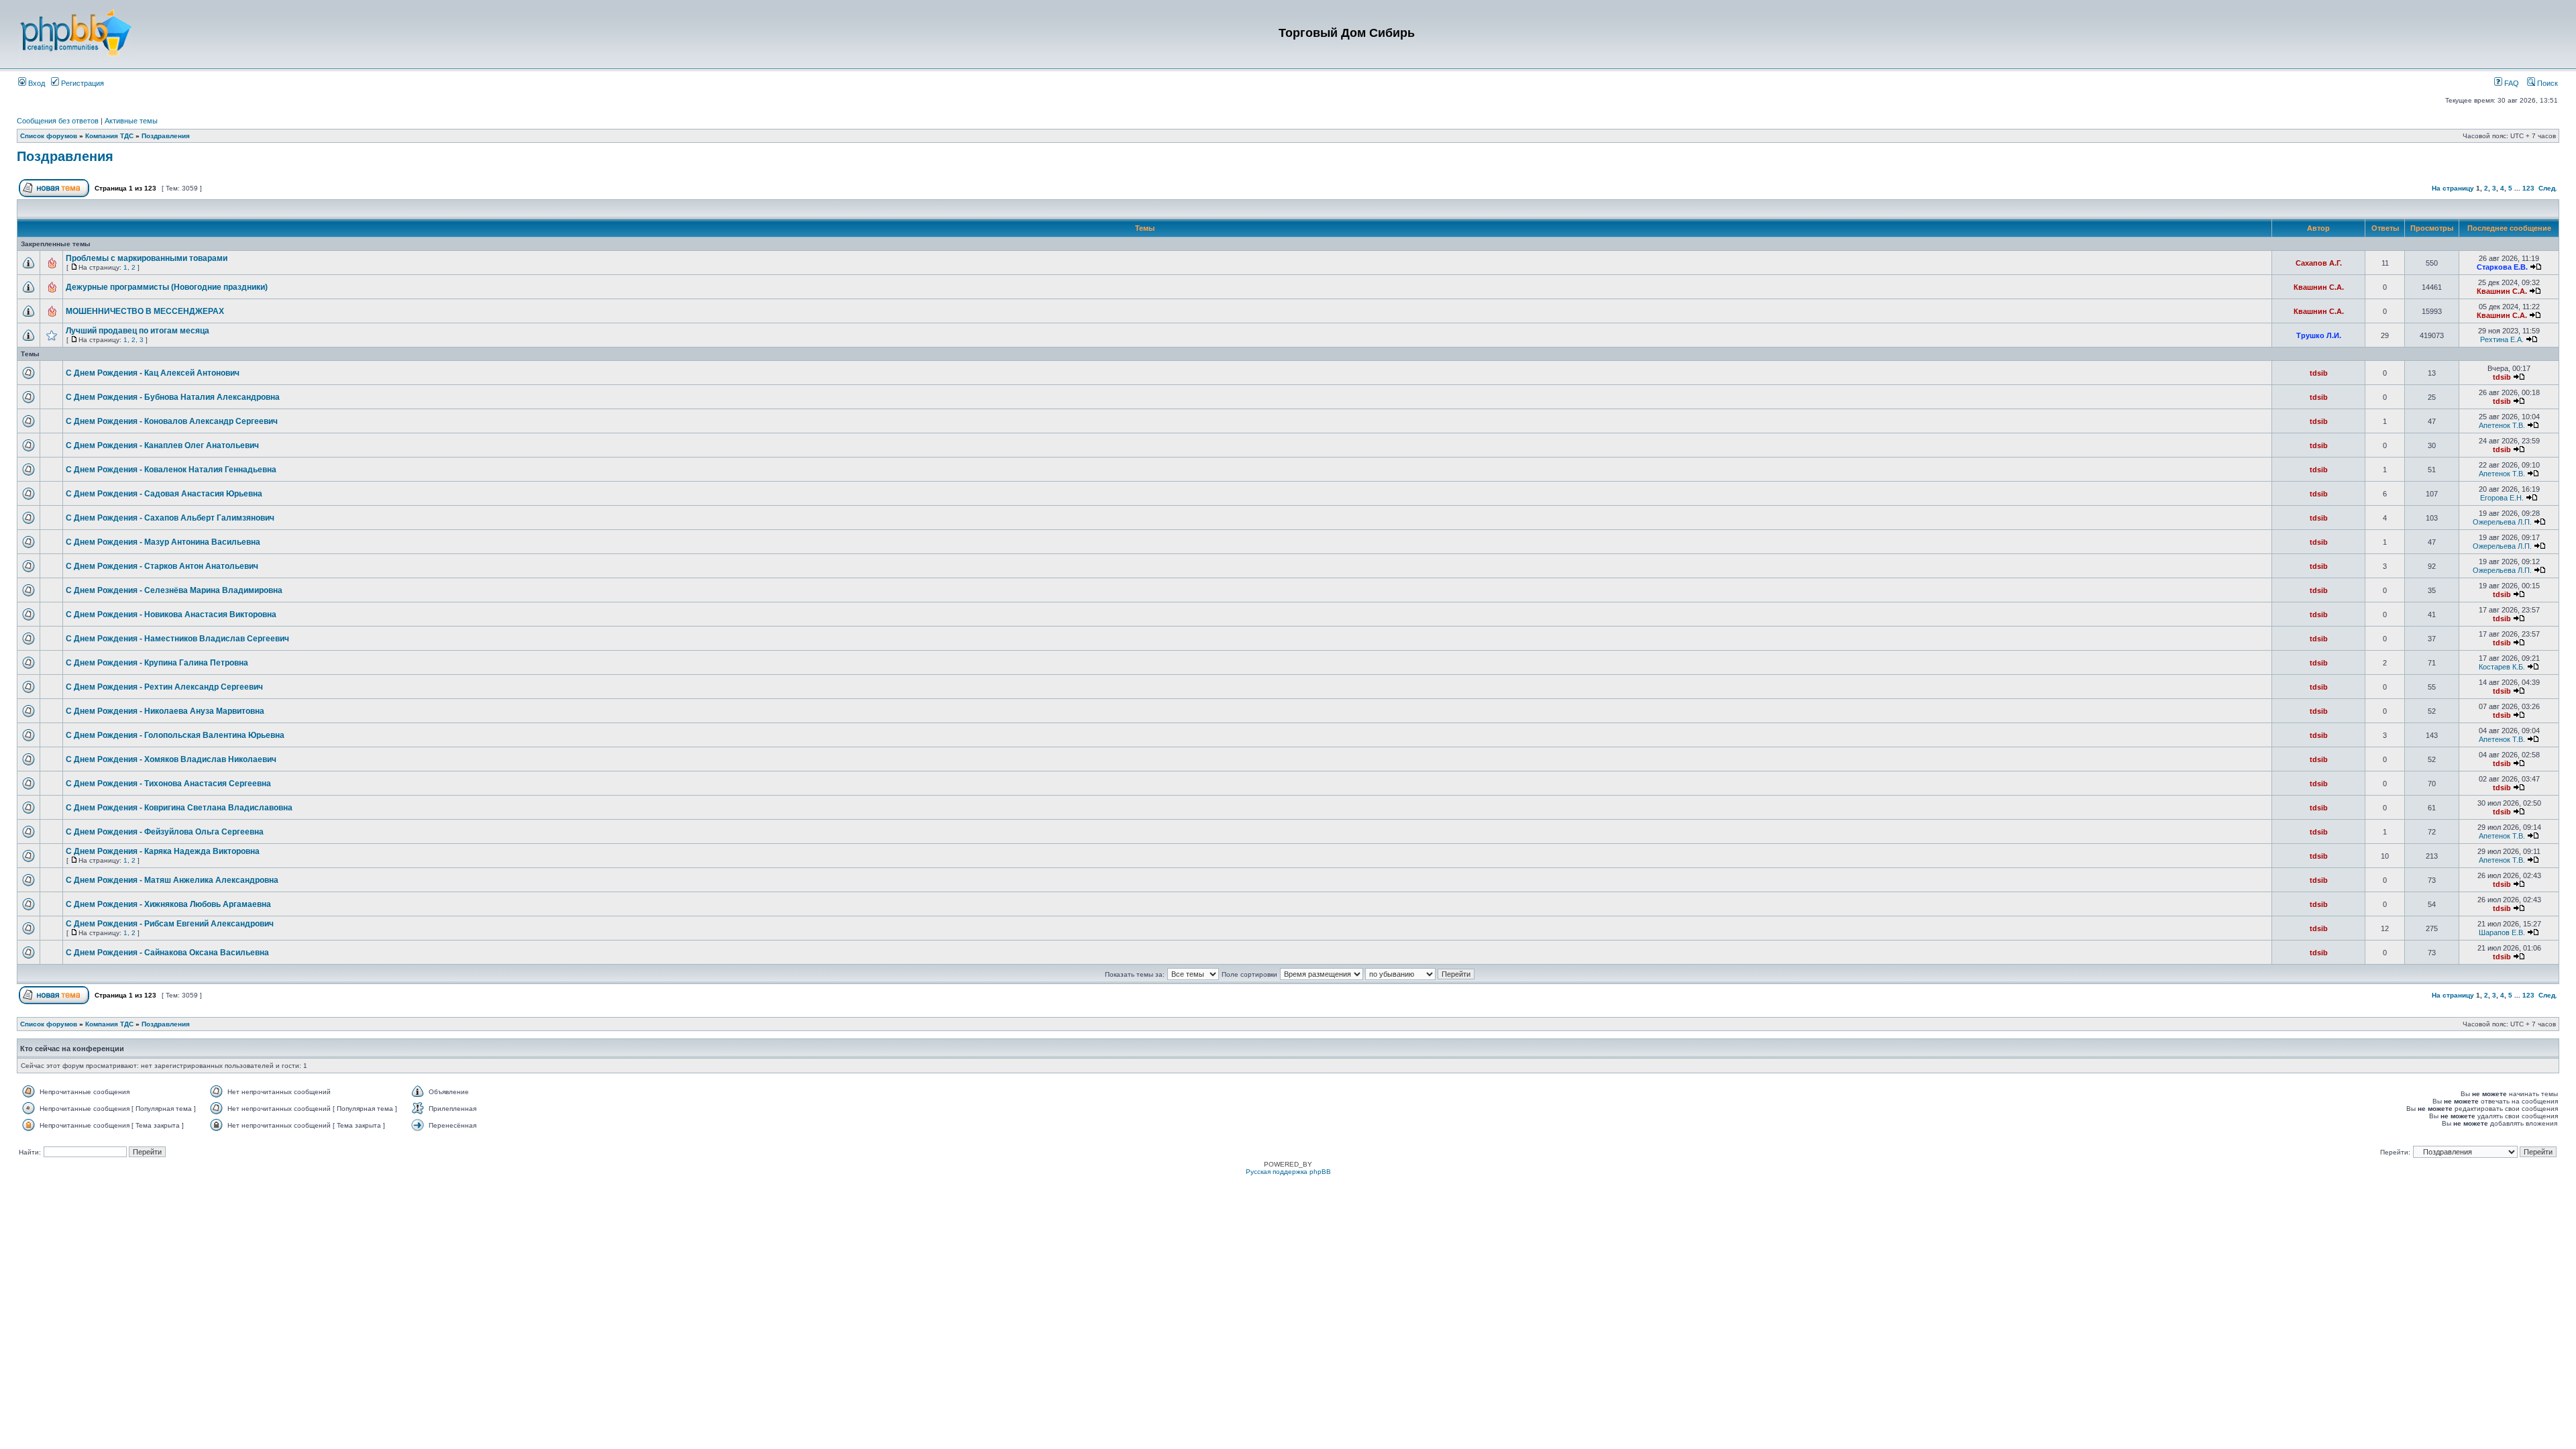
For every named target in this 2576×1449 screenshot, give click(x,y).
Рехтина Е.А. (2502, 339)
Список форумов (49, 136)
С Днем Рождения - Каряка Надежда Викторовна (163, 851)
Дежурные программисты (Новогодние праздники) (167, 287)
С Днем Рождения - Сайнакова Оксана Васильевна (167, 953)
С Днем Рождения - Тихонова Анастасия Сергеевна (168, 784)
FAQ (2511, 83)
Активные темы (131, 121)
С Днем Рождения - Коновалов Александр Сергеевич (172, 421)
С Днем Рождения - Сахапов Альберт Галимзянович (170, 518)
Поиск (2546, 83)
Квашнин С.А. (2319, 287)
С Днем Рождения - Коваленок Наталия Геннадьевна (171, 470)
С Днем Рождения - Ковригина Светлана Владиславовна (179, 808)
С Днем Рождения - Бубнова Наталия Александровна (173, 397)
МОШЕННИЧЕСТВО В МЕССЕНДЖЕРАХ (145, 311)
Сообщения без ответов (58, 121)
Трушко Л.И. (2319, 335)
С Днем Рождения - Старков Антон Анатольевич (162, 566)
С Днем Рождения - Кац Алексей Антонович (153, 373)
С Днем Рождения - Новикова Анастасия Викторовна (171, 614)
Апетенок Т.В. (2502, 425)
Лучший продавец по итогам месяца (138, 331)
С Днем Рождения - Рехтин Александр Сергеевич (164, 687)
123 (2528, 188)
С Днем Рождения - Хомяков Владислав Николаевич (171, 759)
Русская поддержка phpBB (1288, 1172)
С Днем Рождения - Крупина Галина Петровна (157, 663)
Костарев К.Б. (2502, 667)
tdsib (2319, 373)
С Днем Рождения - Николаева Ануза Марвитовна (165, 711)
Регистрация (82, 83)
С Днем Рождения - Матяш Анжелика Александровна (172, 880)
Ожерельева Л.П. (2502, 522)
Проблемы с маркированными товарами (147, 258)
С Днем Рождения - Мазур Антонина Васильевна (163, 542)
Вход (36, 83)
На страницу (2453, 188)
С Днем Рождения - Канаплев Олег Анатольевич (162, 445)
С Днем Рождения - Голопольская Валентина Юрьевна (175, 735)
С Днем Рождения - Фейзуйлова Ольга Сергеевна (165, 832)
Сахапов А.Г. (2319, 263)
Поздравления (166, 136)
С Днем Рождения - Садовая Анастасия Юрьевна (164, 494)
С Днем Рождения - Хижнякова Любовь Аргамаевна (168, 904)
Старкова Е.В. (2502, 267)
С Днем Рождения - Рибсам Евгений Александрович (170, 924)
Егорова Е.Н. (2502, 498)
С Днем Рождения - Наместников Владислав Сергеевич (177, 639)
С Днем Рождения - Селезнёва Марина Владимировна (174, 590)
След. (2548, 188)
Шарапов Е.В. (2502, 932)
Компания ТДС (109, 136)
